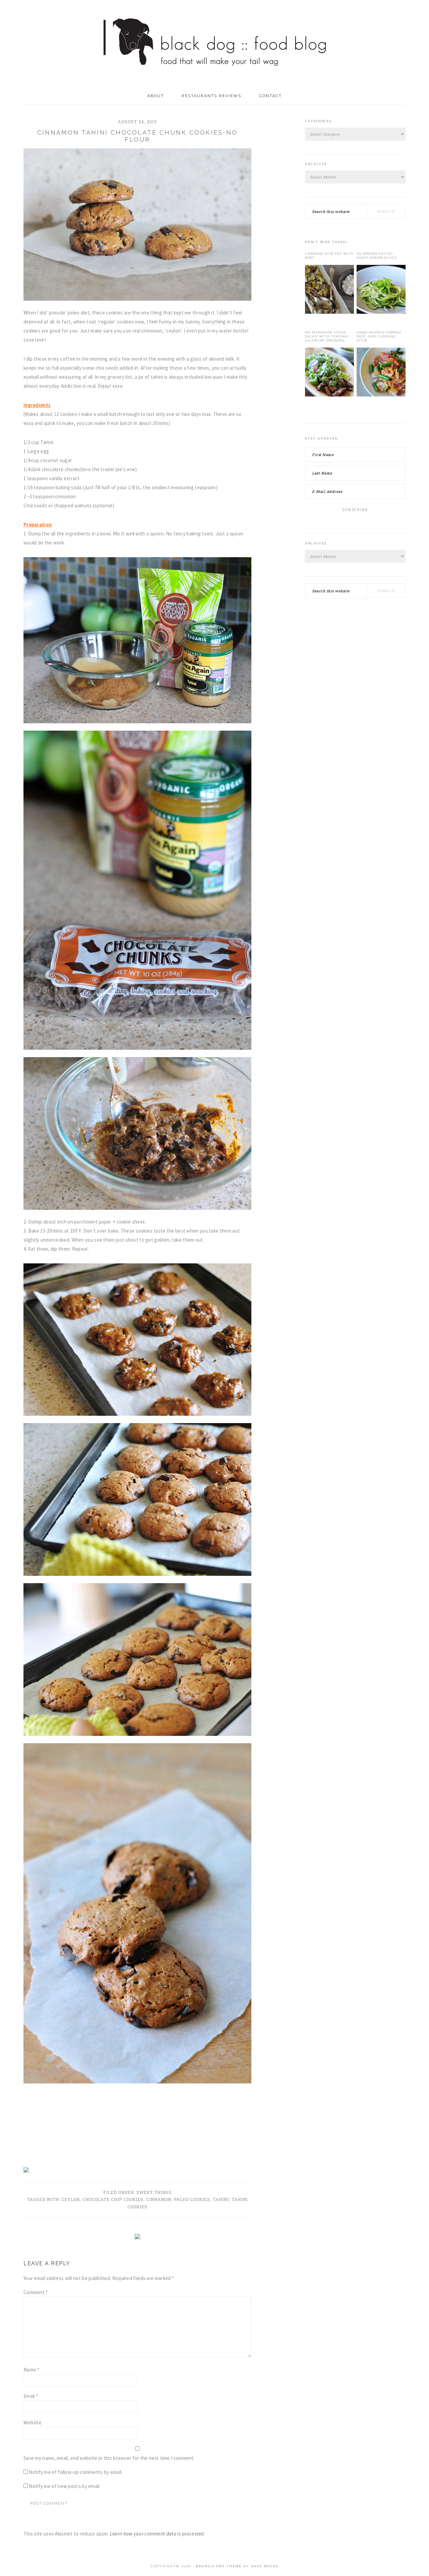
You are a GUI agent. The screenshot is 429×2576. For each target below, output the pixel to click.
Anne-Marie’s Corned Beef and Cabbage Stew (379, 336)
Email (31, 2396)
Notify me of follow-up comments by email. (76, 2472)
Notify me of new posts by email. (65, 2486)
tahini (221, 2199)
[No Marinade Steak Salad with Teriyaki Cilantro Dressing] (329, 373)
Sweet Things (154, 2192)
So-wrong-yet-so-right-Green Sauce (377, 256)
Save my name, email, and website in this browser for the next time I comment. (109, 2458)
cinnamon (159, 2199)
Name (31, 2370)
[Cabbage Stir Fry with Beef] (329, 291)
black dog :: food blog (215, 44)
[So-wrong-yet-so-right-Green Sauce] (381, 291)
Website (33, 2422)
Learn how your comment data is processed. (158, 2534)
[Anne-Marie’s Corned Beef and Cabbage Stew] (381, 373)
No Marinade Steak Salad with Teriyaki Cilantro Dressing (327, 336)
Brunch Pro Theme (219, 2566)
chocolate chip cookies (113, 2199)
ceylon (71, 2199)
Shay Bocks (265, 2566)
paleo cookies (192, 2199)
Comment (36, 2292)
